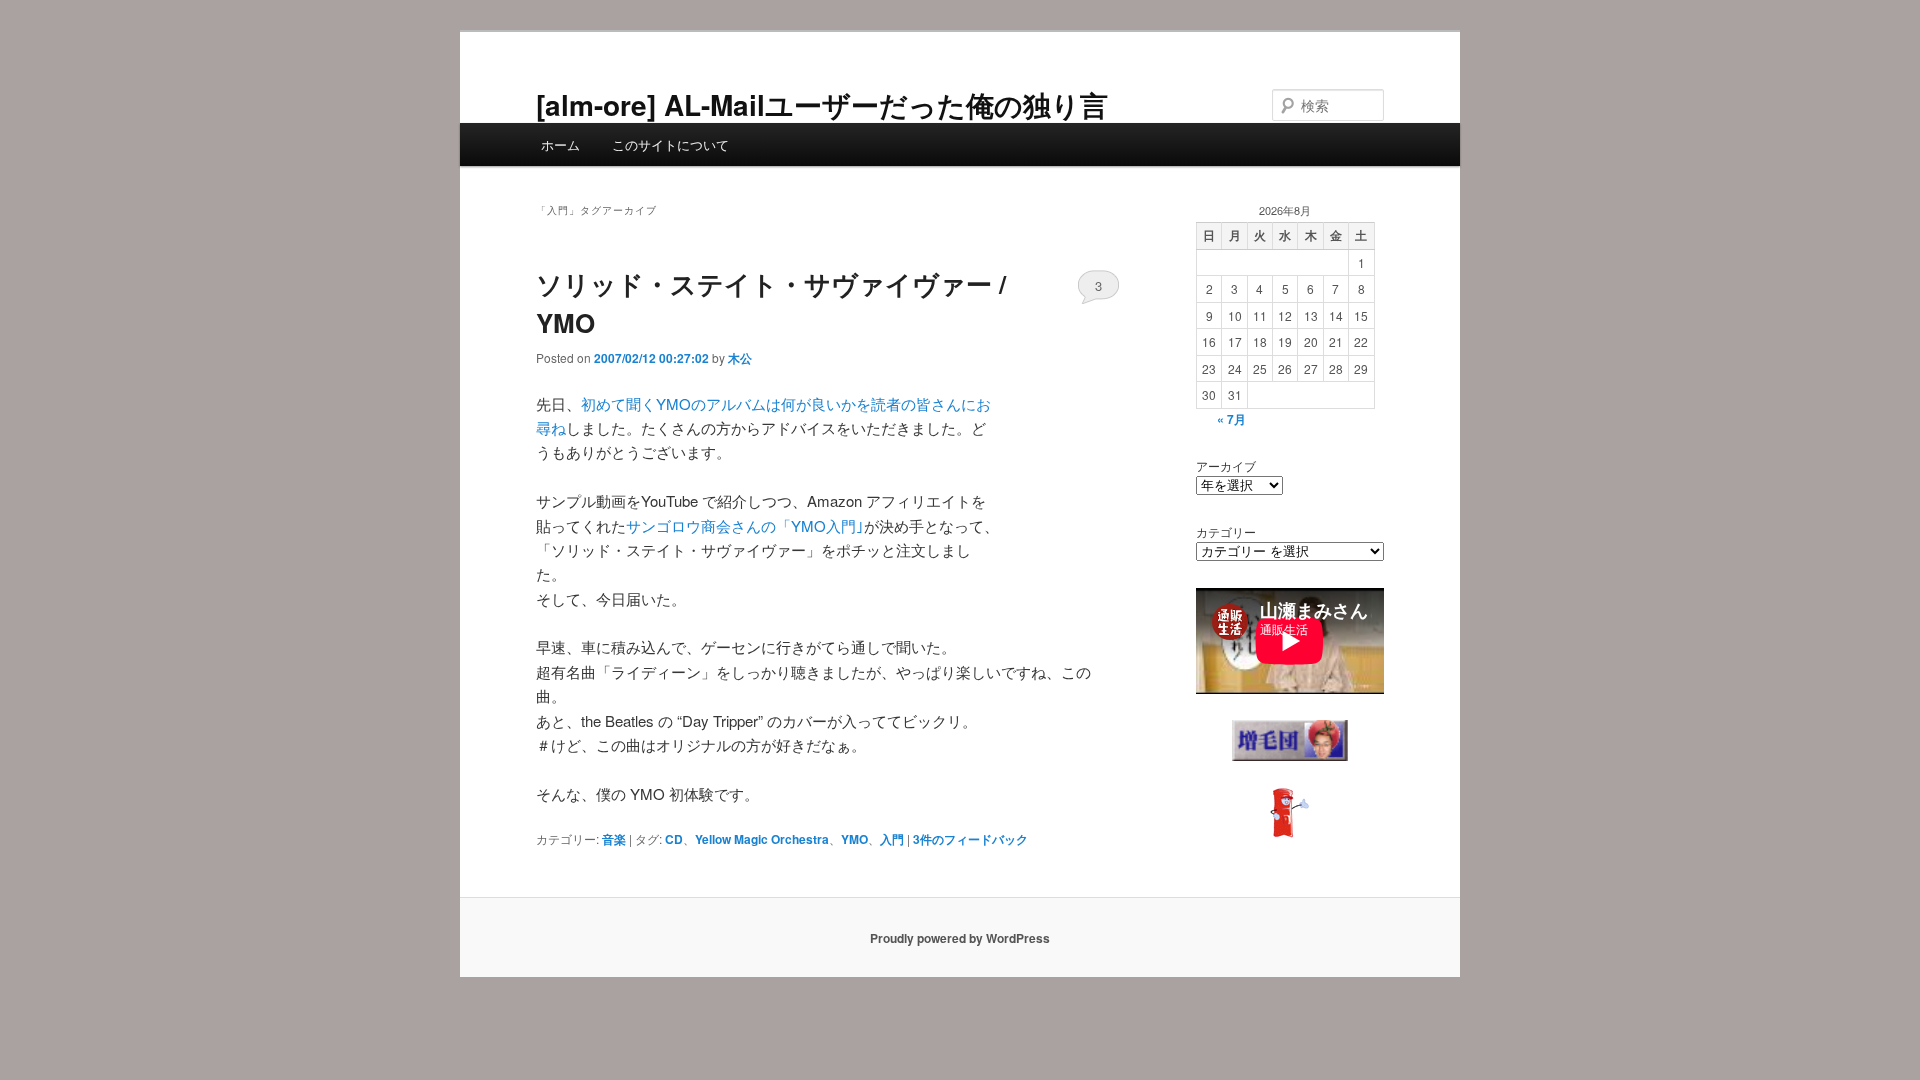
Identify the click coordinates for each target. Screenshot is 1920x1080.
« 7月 (1231, 419)
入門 (892, 839)
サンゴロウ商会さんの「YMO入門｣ (745, 525)
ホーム (560, 144)
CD (674, 839)
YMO (854, 839)
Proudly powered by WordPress (960, 938)
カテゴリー (1226, 531)
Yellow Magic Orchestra (762, 839)
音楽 (614, 839)
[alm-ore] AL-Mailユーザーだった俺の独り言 (822, 104)
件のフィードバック (970, 839)
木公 (740, 358)
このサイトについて (670, 144)
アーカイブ (1226, 465)
